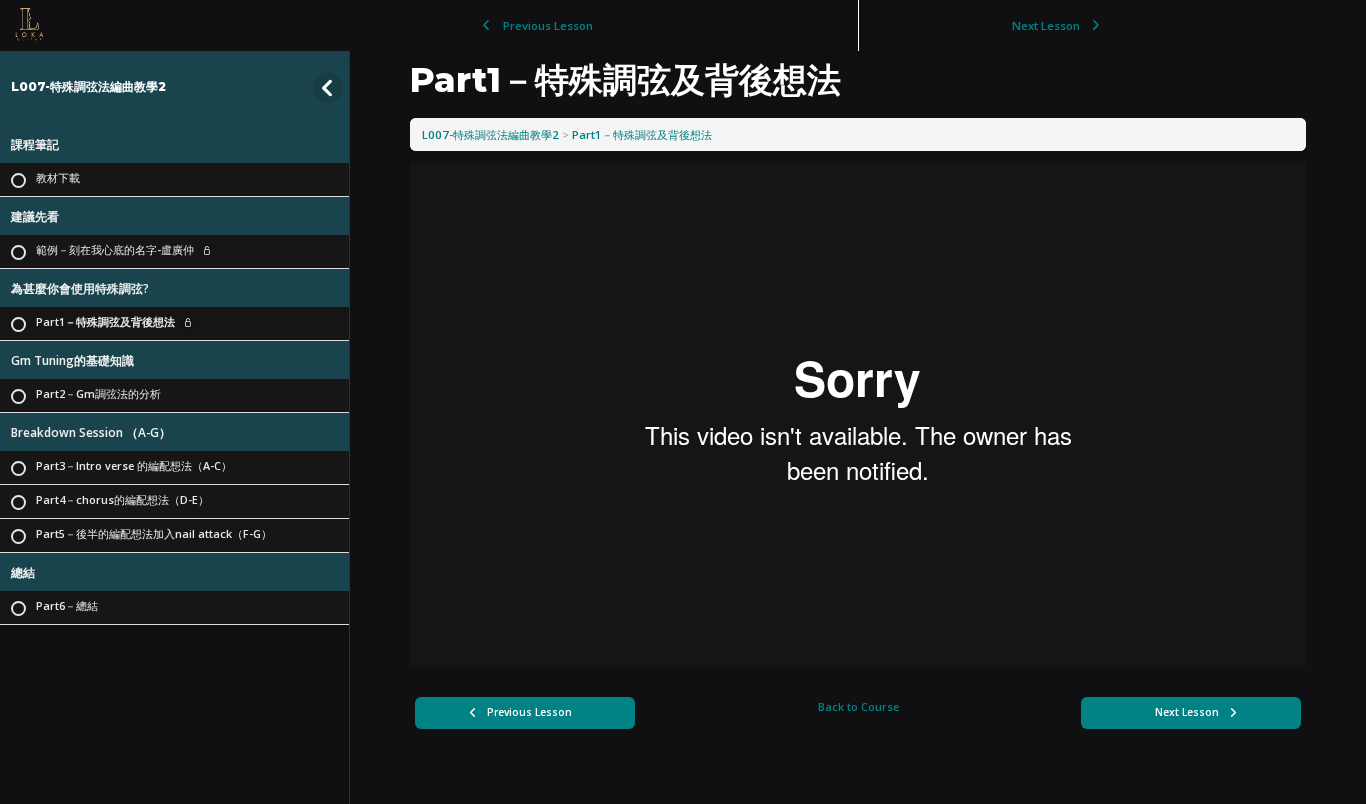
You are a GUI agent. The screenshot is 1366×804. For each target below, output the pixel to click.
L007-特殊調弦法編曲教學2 (88, 87)
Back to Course (858, 706)
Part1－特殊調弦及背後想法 (642, 134)
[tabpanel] (858, 415)
